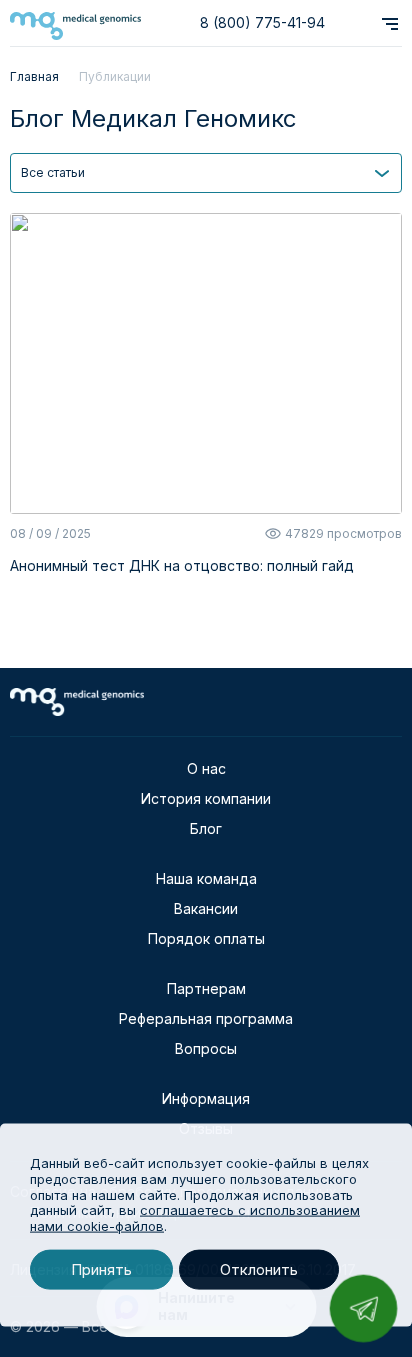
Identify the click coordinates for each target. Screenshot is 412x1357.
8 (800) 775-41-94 (262, 22)
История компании (206, 798)
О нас (206, 768)
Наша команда (206, 878)
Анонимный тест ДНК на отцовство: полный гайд (182, 565)
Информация (206, 1098)
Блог (206, 828)
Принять (101, 1269)
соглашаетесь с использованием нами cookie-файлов (195, 1218)
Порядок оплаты (206, 938)
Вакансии (206, 908)
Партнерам (206, 988)
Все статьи (53, 172)
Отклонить (259, 1269)
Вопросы (206, 1048)
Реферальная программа (206, 1018)
